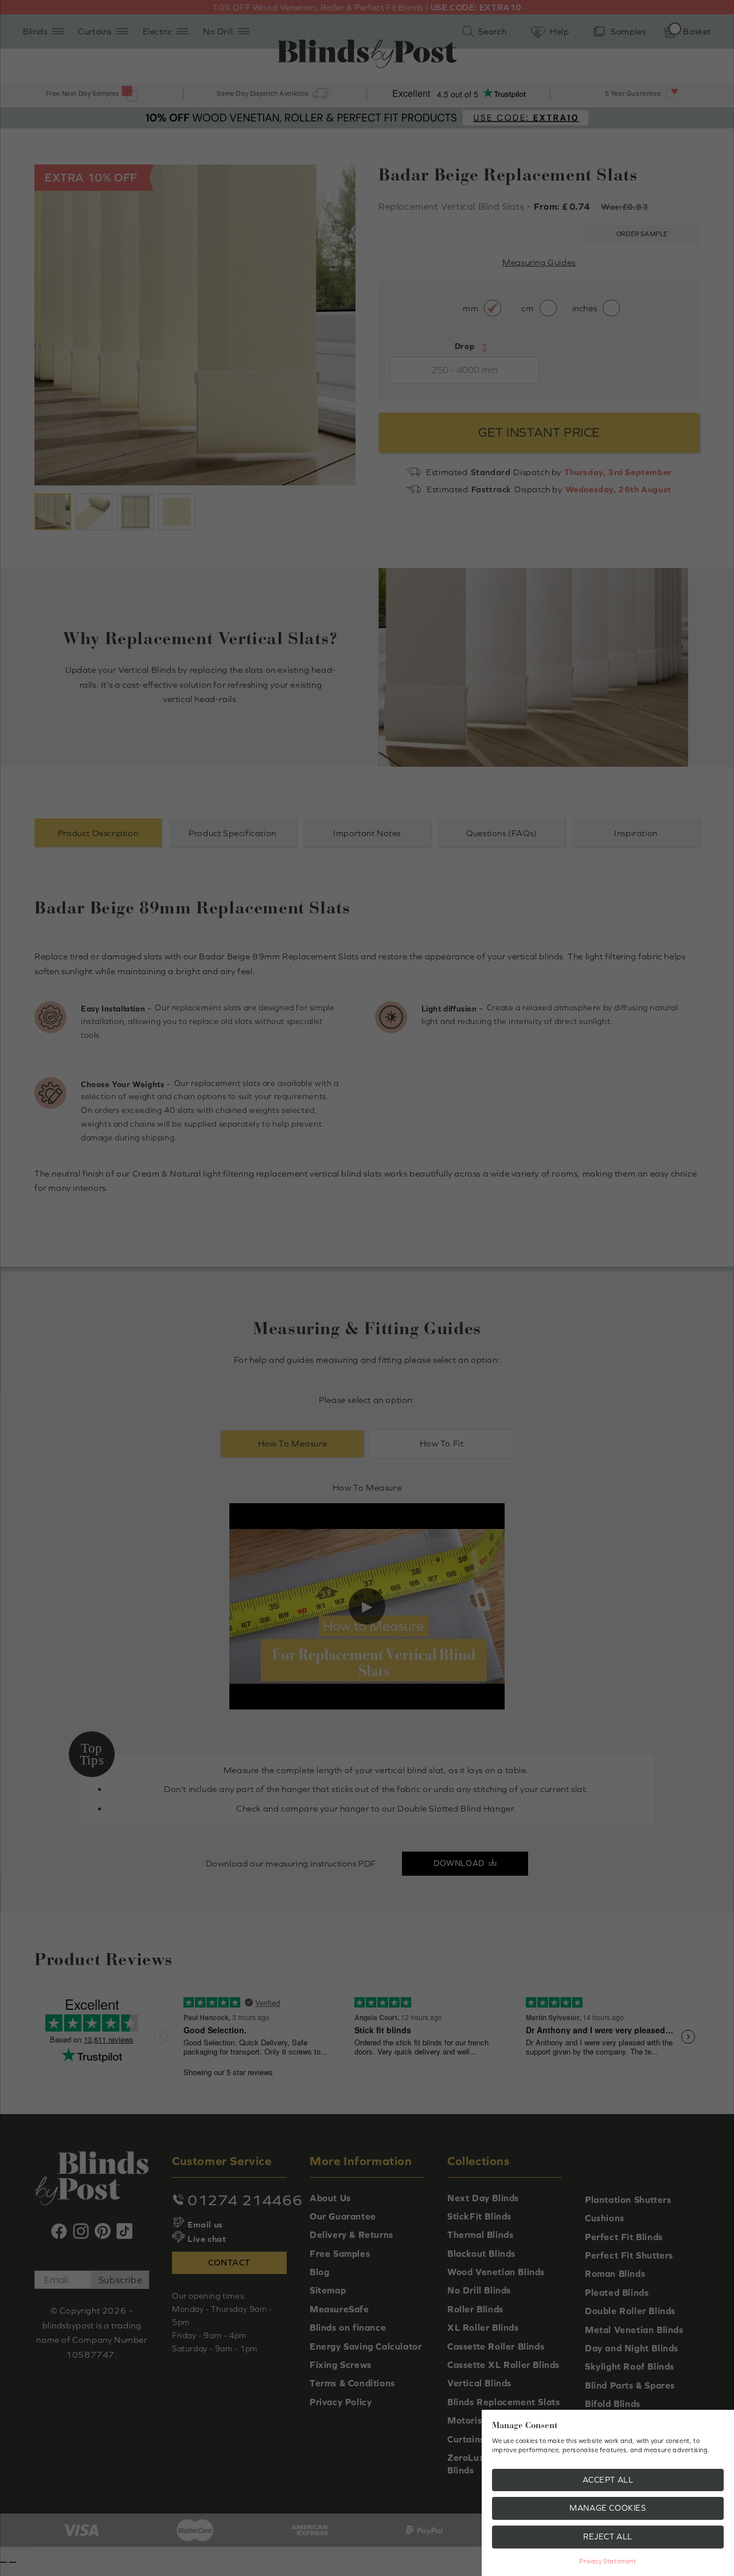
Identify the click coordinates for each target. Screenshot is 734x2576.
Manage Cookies (608, 2508)
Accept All (608, 2480)
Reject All (608, 2536)
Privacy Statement (608, 2561)
